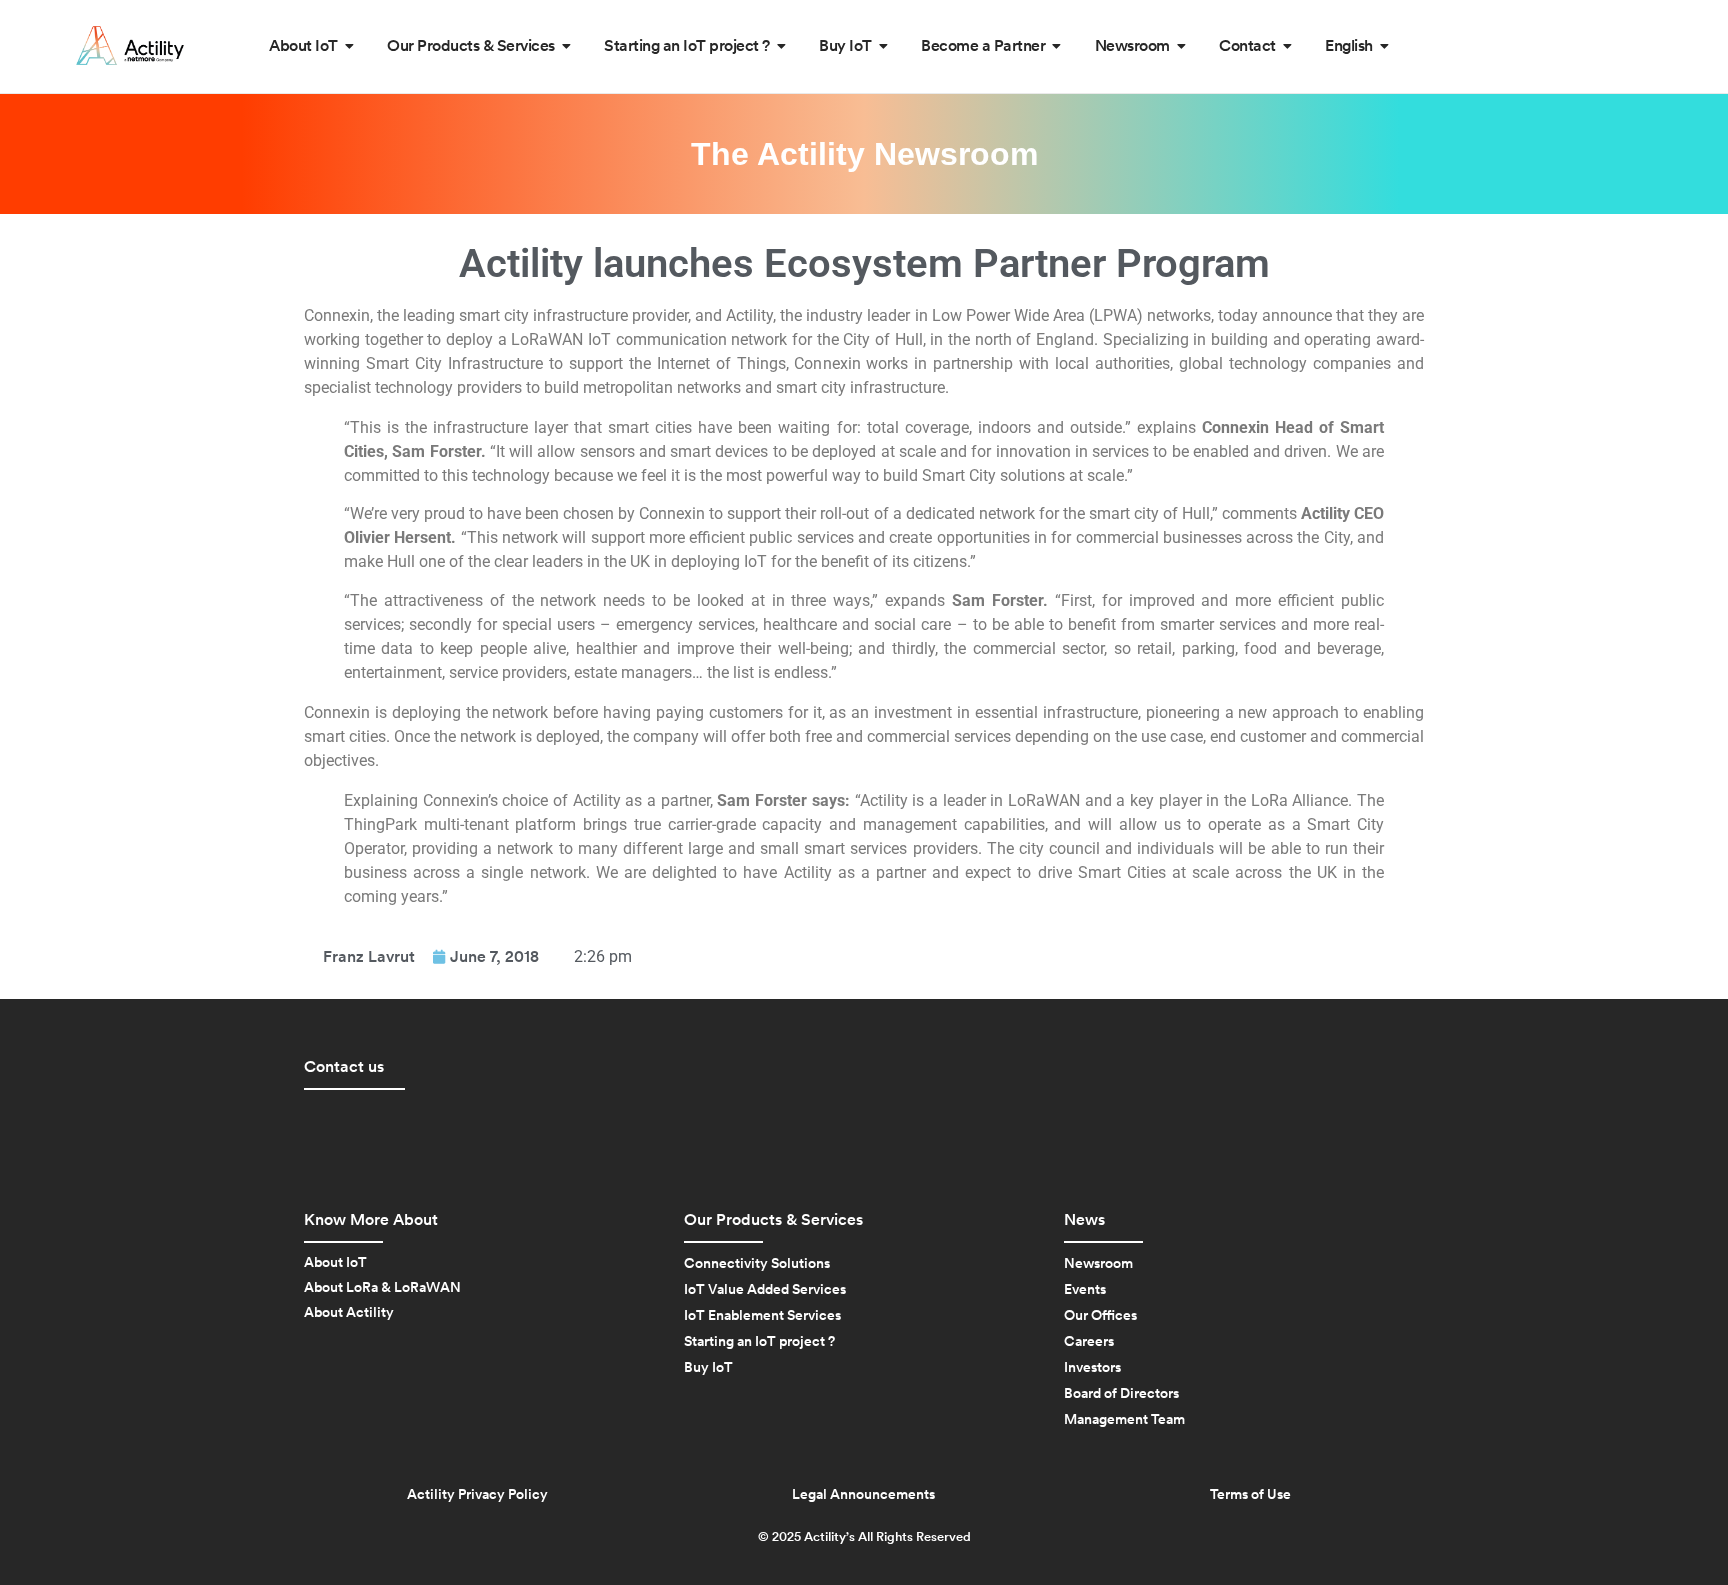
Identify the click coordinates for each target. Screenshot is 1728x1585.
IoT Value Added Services (765, 1290)
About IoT (335, 1263)
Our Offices (1100, 1316)
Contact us (344, 1067)
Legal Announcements (863, 1495)
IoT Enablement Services (762, 1316)
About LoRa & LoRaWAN (382, 1288)
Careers (1089, 1342)
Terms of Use (1250, 1495)
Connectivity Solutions (757, 1264)
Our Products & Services (773, 1220)
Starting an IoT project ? (759, 1342)
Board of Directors (1121, 1394)
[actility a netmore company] (130, 45)
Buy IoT (708, 1368)
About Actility (349, 1313)
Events (1085, 1290)
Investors (1092, 1368)
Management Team (1124, 1420)
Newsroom (1098, 1264)
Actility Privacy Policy (477, 1495)
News (1084, 1220)
